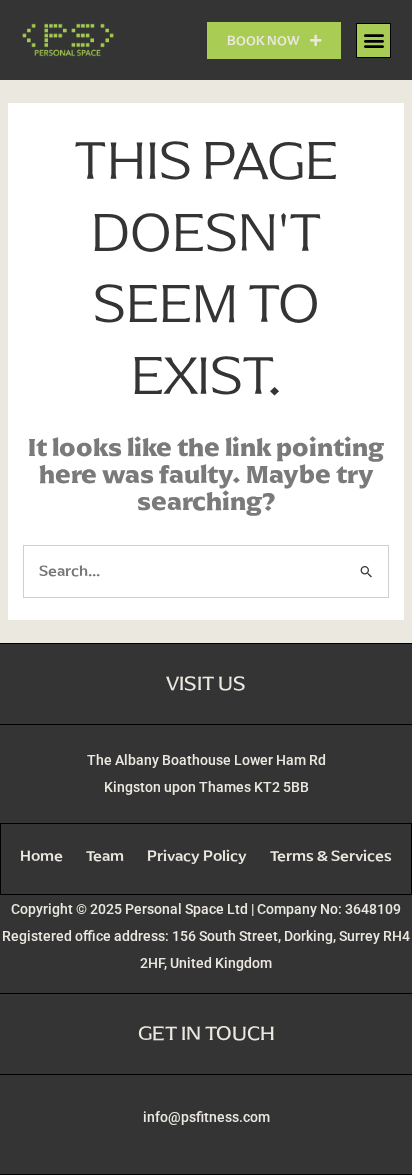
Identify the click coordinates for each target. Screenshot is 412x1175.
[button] (373, 40)
